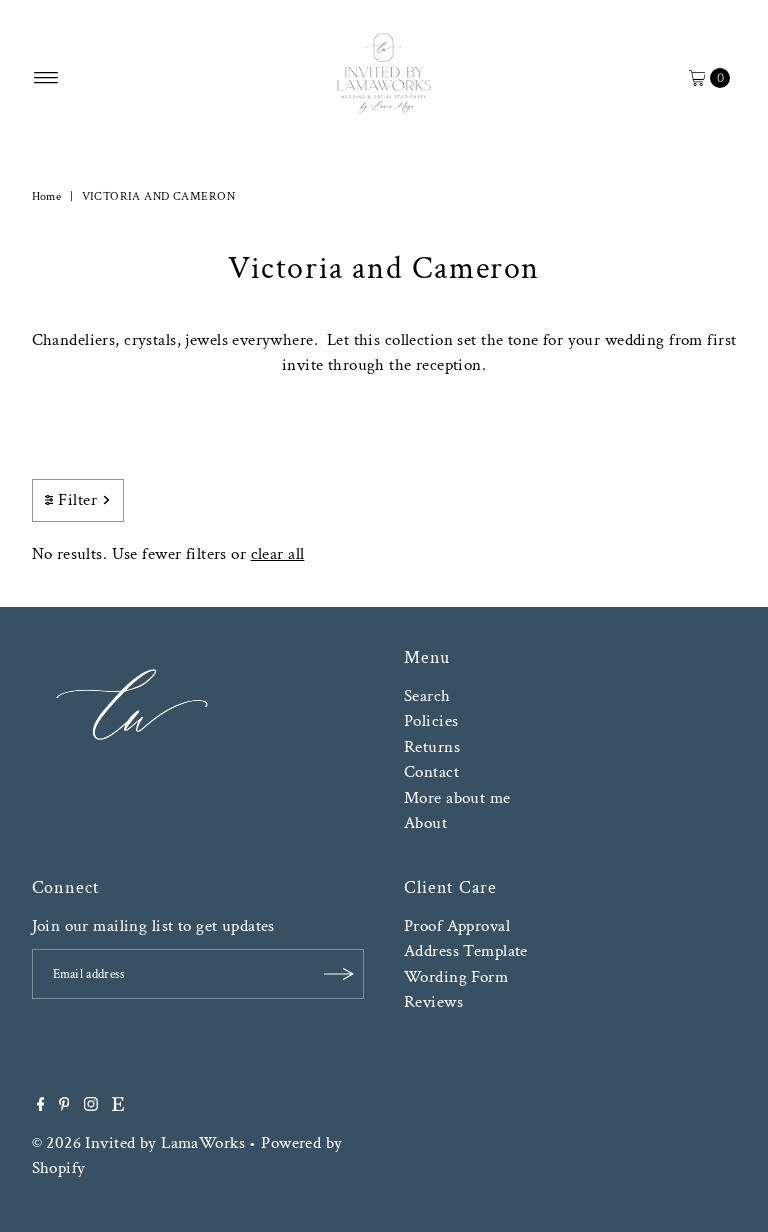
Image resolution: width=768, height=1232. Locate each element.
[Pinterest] (64, 1106)
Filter (77, 500)
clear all (278, 554)
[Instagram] (91, 1106)
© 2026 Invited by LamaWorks (138, 1143)
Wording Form (456, 977)
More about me (457, 798)
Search (427, 696)
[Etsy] (118, 1106)
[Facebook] (41, 1106)
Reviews (433, 1002)
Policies (431, 721)
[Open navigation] (46, 78)
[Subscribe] (339, 974)
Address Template (466, 951)
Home (47, 196)
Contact (431, 772)
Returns (432, 747)
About (425, 823)
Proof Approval (457, 926)
